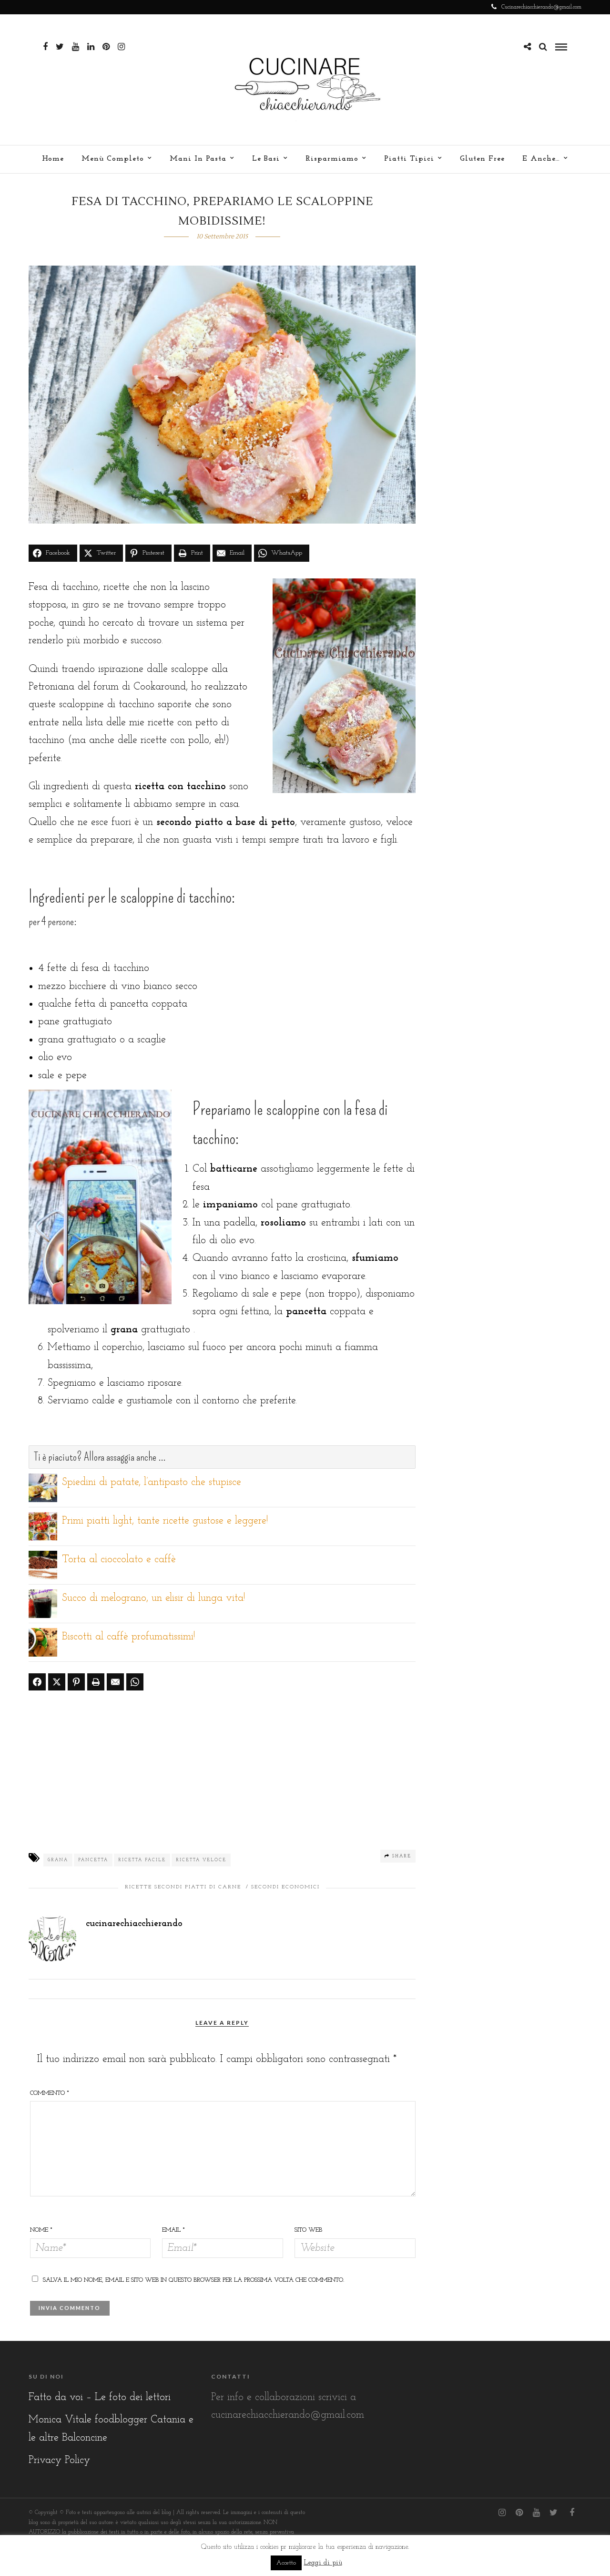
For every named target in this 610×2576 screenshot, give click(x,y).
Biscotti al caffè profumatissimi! (128, 1637)
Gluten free (482, 159)
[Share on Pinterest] (76, 1682)
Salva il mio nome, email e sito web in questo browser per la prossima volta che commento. (193, 2280)
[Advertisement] (222, 1769)
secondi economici (285, 1887)
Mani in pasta (198, 159)
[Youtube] (76, 47)
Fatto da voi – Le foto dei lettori (100, 2397)
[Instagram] (121, 47)
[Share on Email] (115, 1682)
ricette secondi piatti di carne (183, 1887)
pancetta (93, 1860)
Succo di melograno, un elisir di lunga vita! (153, 1598)
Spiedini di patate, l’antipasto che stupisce (152, 1482)
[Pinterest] (106, 47)
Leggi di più (323, 2563)
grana (58, 1860)
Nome (41, 2230)
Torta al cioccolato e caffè (119, 1560)
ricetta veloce (201, 1860)
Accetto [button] (286, 2563)
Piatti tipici (409, 159)
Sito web (308, 2230)
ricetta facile (142, 1860)
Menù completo (113, 159)
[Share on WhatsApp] (135, 1682)
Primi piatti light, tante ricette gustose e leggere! (165, 1521)
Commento (50, 2093)
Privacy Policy (59, 2460)
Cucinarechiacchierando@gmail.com (541, 7)
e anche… (541, 159)
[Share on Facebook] (37, 1682)
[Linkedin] (91, 47)
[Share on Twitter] (57, 1682)
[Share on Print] (96, 1682)
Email (173, 2230)
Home (53, 159)
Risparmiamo (332, 159)
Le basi (266, 159)
